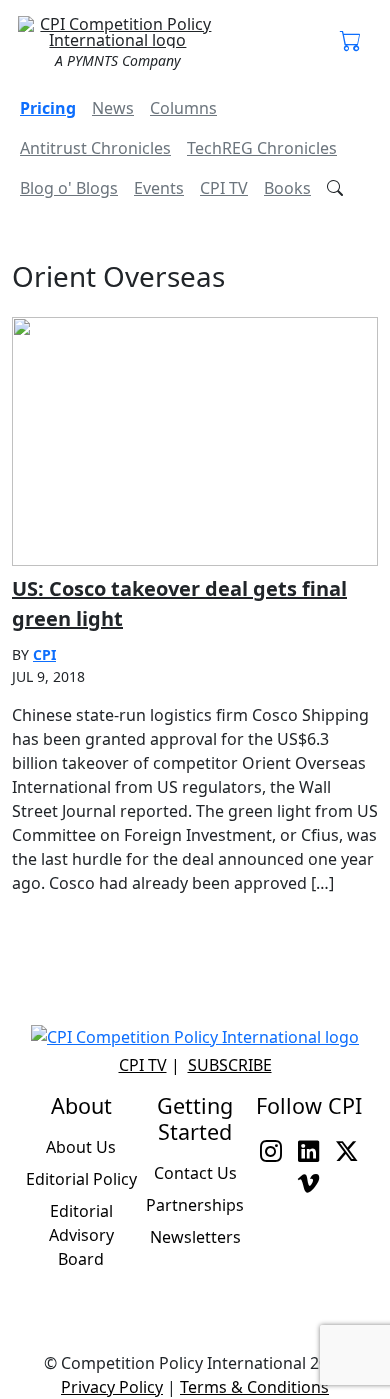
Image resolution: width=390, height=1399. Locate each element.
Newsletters (195, 1237)
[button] (351, 42)
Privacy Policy (112, 1387)
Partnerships (195, 1205)
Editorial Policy (81, 1179)
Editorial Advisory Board (81, 1235)
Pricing (48, 108)
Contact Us (195, 1173)
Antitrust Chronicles (95, 148)
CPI (44, 654)
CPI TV (224, 188)
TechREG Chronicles (262, 148)
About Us (81, 1147)
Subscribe (230, 1065)
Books (287, 188)
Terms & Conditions (254, 1387)
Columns (183, 108)
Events (159, 188)
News (113, 108)
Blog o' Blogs (69, 188)
